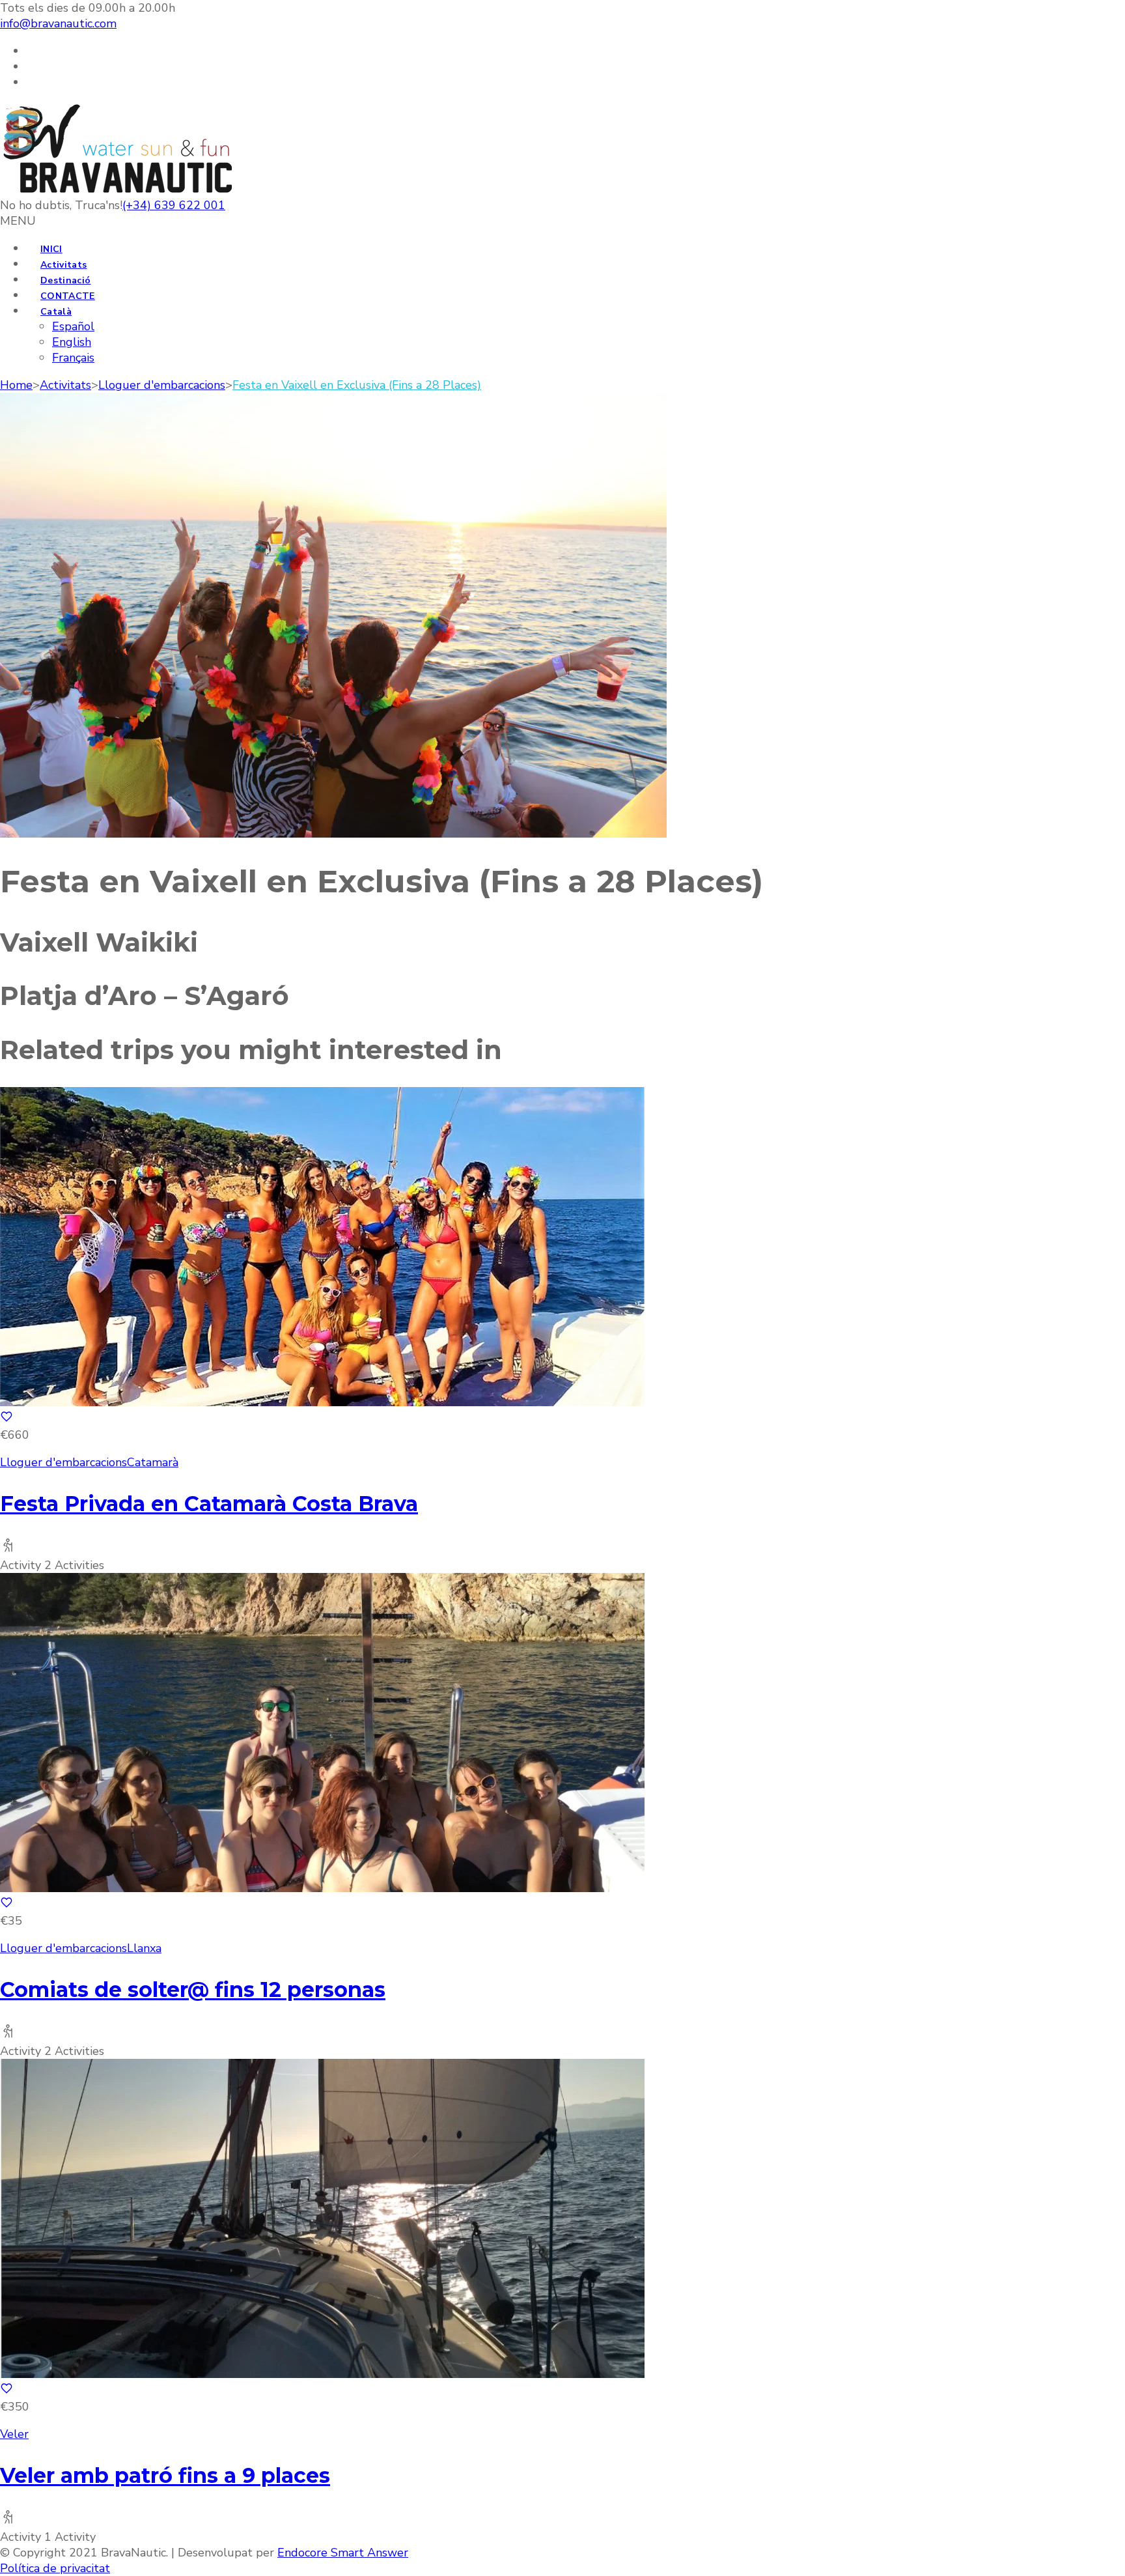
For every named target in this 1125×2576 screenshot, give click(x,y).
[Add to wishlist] (7, 1419)
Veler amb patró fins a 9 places (165, 2475)
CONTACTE (68, 296)
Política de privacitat (55, 2568)
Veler (14, 2434)
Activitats (64, 265)
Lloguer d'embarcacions (63, 1462)
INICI (51, 249)
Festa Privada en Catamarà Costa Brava (209, 1504)
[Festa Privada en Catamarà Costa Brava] (322, 1402)
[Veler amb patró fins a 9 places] (322, 2374)
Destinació (66, 280)
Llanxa (144, 1948)
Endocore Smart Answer (343, 2553)
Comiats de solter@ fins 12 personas (193, 1989)
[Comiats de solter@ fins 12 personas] (322, 1888)
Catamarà (153, 1462)
